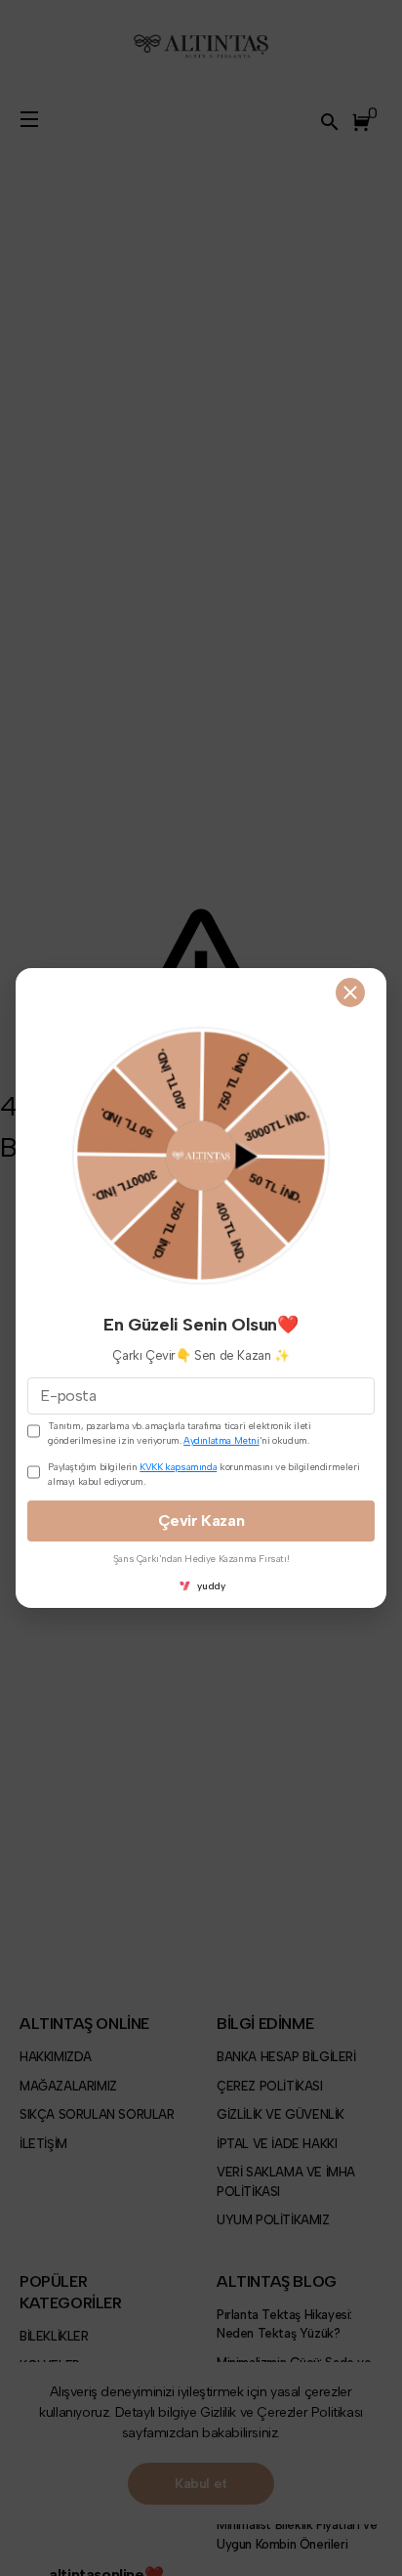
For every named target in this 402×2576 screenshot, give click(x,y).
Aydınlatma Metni (221, 1440)
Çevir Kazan (201, 1520)
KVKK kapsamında (178, 1467)
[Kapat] (350, 992)
